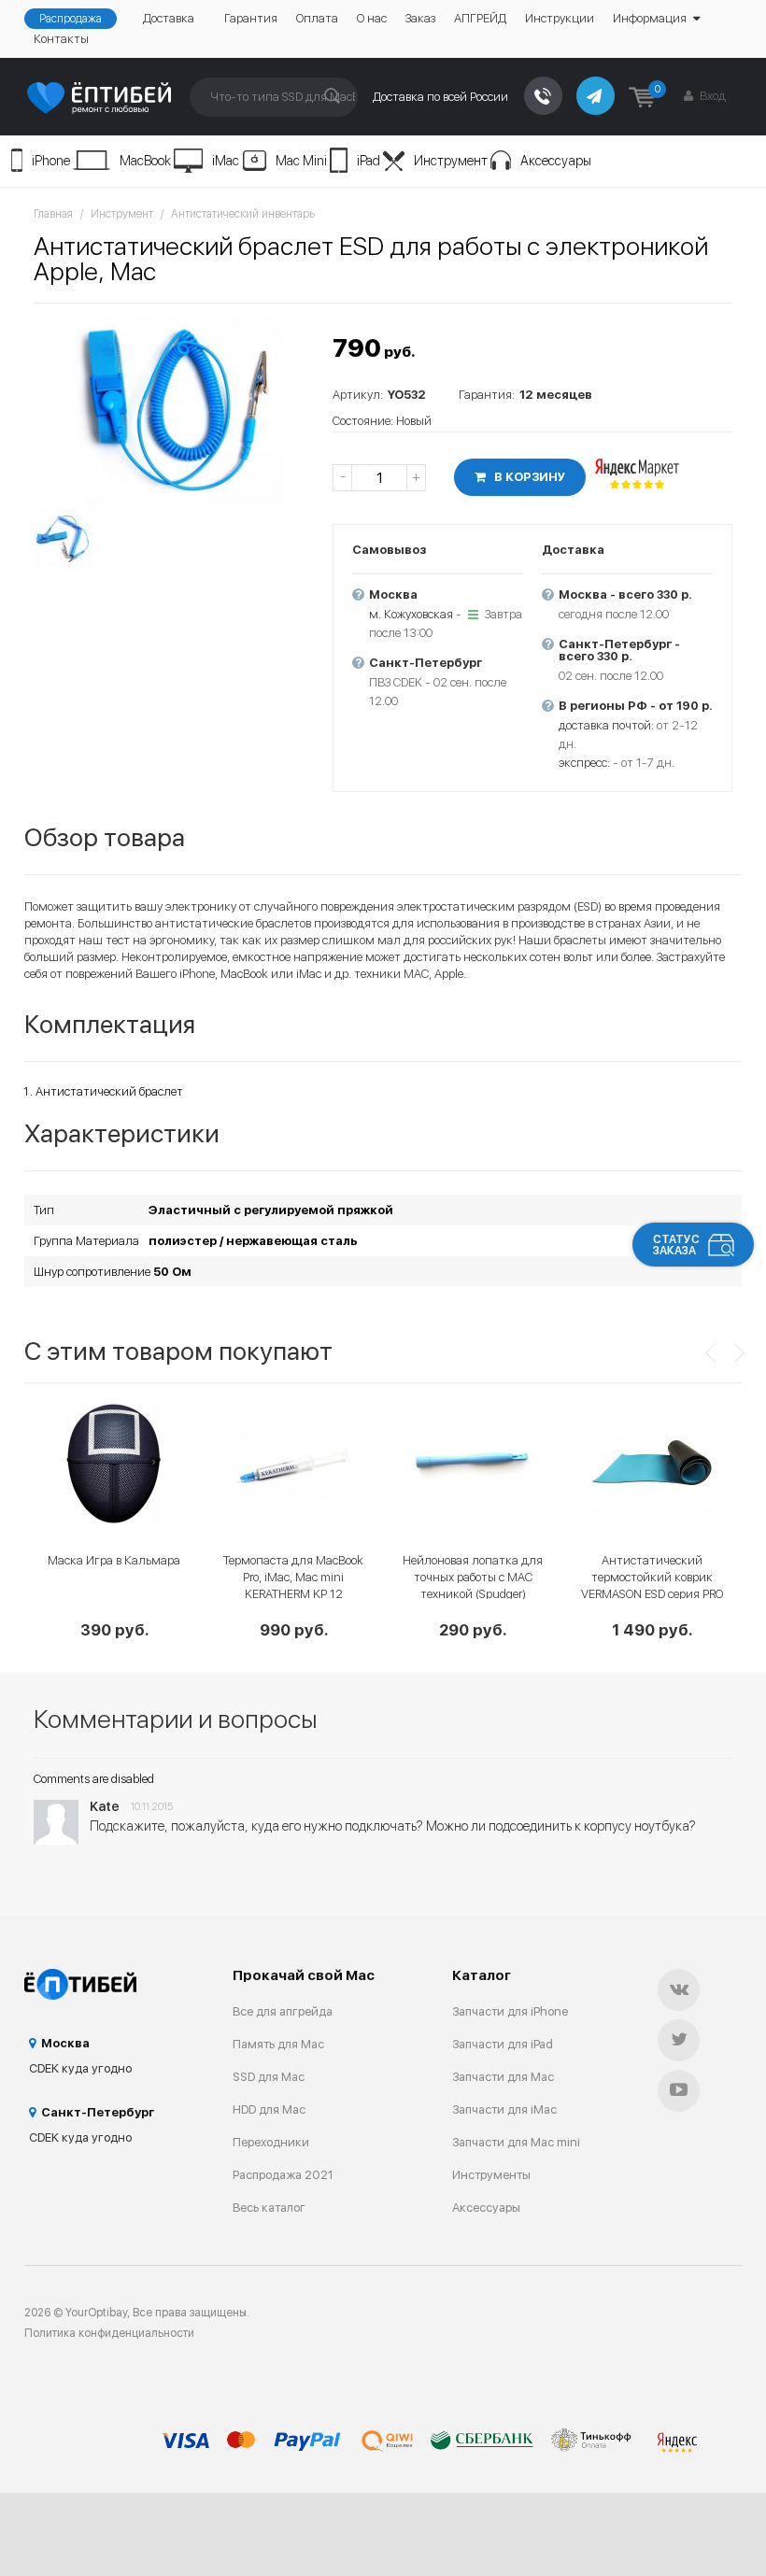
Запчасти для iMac (504, 2109)
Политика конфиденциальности (109, 2333)
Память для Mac (278, 2044)
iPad (369, 161)
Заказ (420, 18)
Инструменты (491, 2175)
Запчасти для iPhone (510, 2011)
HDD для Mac (269, 2109)
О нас (372, 18)
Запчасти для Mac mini (516, 2142)
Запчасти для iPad (503, 2044)
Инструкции (560, 18)
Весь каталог (269, 2208)
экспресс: (584, 763)
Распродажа (71, 19)
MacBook (145, 161)
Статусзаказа (676, 1245)
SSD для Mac (269, 2077)
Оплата (317, 18)
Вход (711, 96)
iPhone (51, 161)
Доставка (169, 18)
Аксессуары (556, 161)
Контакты (61, 39)
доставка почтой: (606, 725)
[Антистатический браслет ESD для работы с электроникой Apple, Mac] (174, 409)
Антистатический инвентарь (243, 214)
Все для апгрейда (283, 2011)
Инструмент (451, 161)
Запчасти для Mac (503, 2077)
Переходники (271, 2142)
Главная (53, 214)
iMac (226, 161)
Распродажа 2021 (283, 2175)
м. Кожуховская (411, 614)
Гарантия (251, 18)
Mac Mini (301, 161)
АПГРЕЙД (480, 18)
